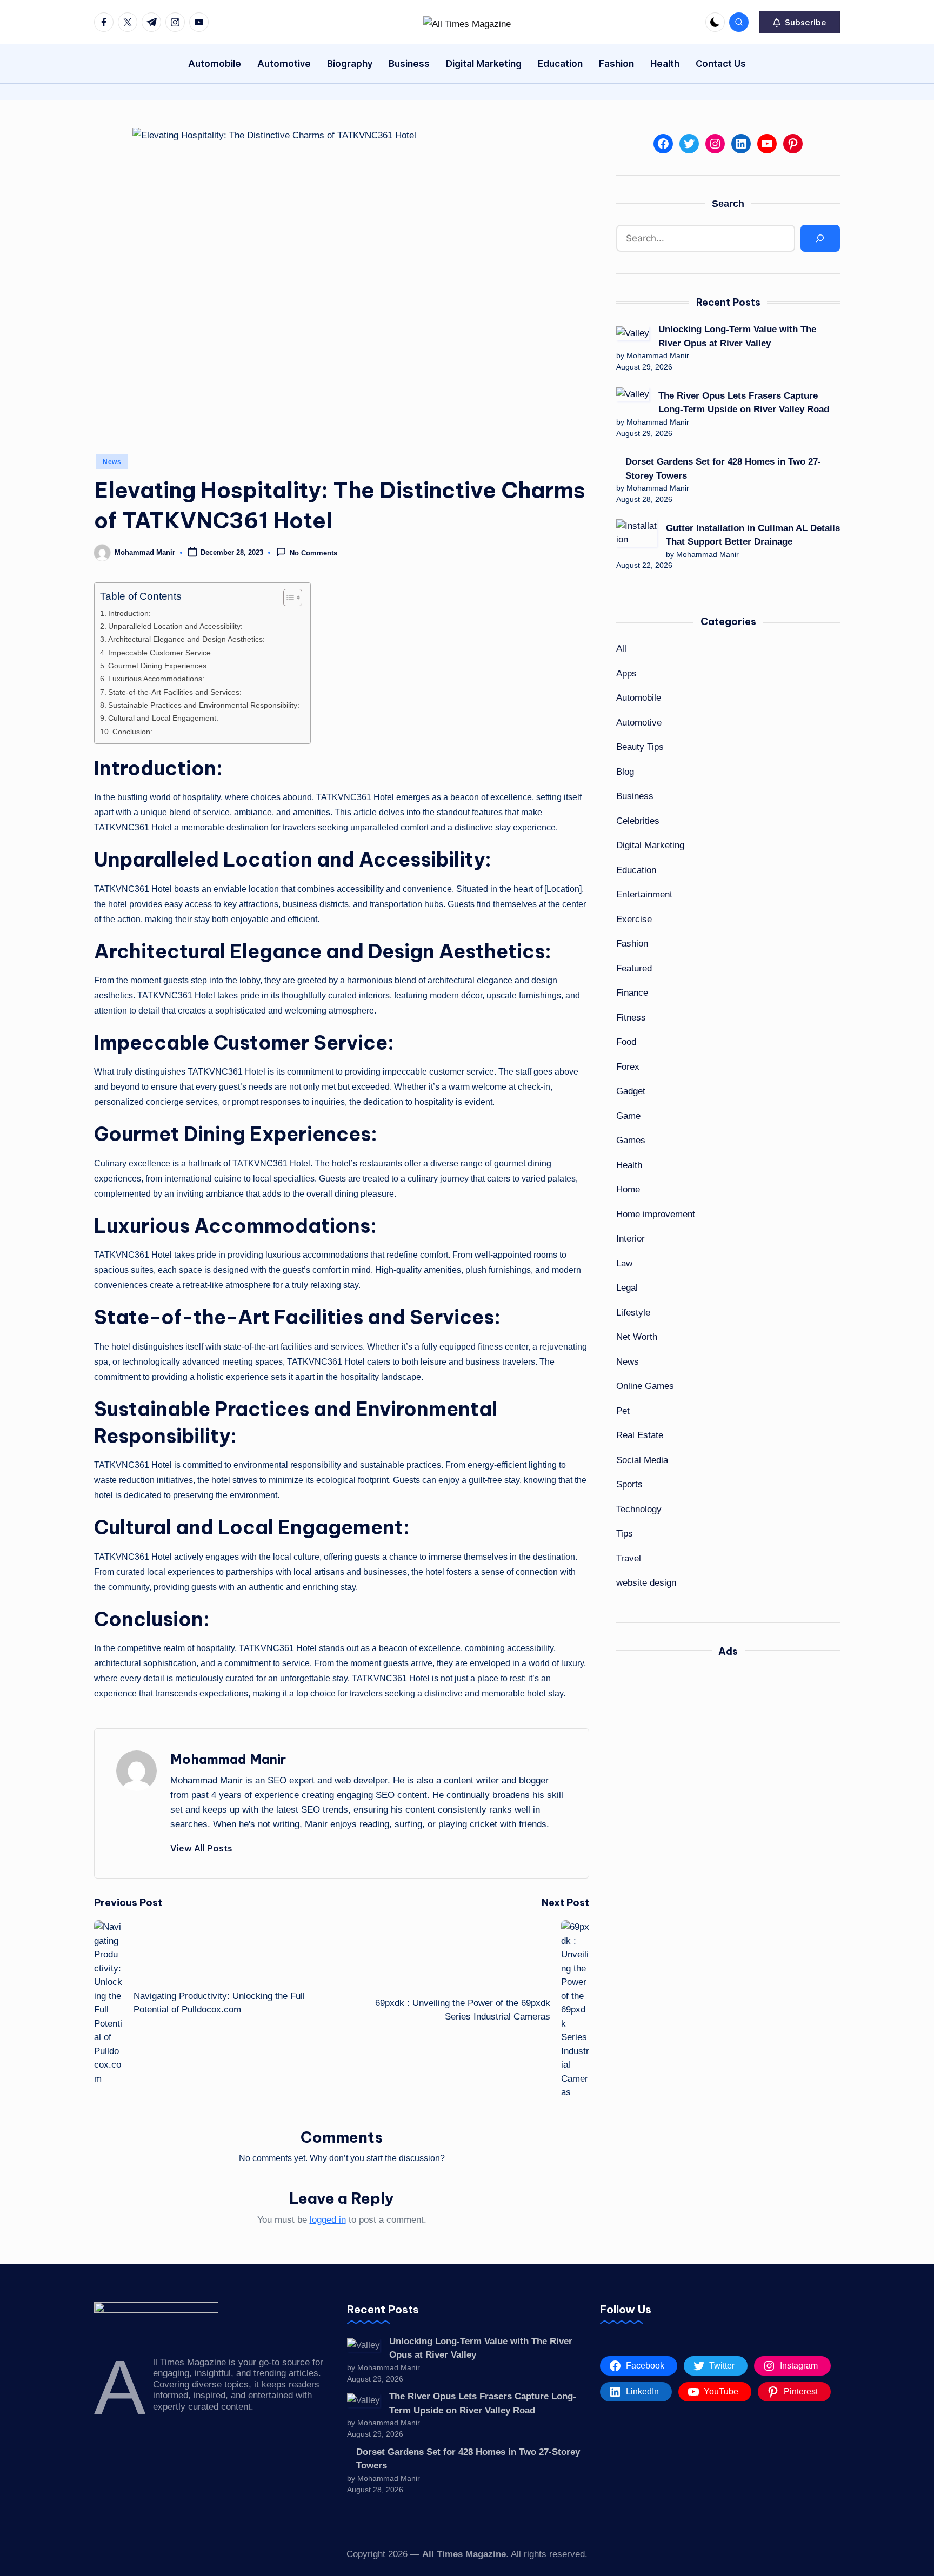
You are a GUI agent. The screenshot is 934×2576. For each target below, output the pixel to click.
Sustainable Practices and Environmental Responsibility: (204, 705)
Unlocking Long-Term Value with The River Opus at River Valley (737, 336)
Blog (625, 772)
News (112, 462)
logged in (328, 2220)
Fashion (632, 944)
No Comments (313, 554)
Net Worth (637, 1337)
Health (629, 1165)
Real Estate (640, 1435)
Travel (629, 1558)
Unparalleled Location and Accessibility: (175, 626)
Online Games (645, 1386)
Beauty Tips (640, 747)
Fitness (631, 1018)
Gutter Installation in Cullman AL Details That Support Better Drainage (753, 535)
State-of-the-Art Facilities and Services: (175, 692)
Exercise (634, 919)
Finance (632, 993)
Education (636, 870)
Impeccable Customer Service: (161, 653)
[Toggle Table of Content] (287, 598)
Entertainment (644, 894)
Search (728, 204)
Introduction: (129, 613)
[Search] (820, 239)
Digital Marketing (650, 845)
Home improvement (656, 1214)
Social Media (642, 1460)
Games (631, 1140)
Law (624, 1263)
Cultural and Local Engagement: (163, 718)
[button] (800, 22)
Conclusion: (132, 732)
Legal (627, 1288)
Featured (634, 968)
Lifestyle (633, 1313)
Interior (631, 1239)
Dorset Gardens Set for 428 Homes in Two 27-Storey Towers (723, 469)
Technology (639, 1509)
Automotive (639, 723)
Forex (628, 1067)
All (621, 649)
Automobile (639, 698)
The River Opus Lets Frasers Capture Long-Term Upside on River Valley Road (744, 403)
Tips (625, 1534)
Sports (629, 1484)
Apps (626, 673)
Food (626, 1042)
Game (628, 1116)
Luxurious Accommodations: (156, 679)
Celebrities (638, 821)
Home (628, 1189)
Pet (623, 1411)
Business (635, 796)
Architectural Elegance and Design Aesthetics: (186, 639)
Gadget (631, 1091)
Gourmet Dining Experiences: (158, 666)
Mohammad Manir (228, 1759)
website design (646, 1583)
